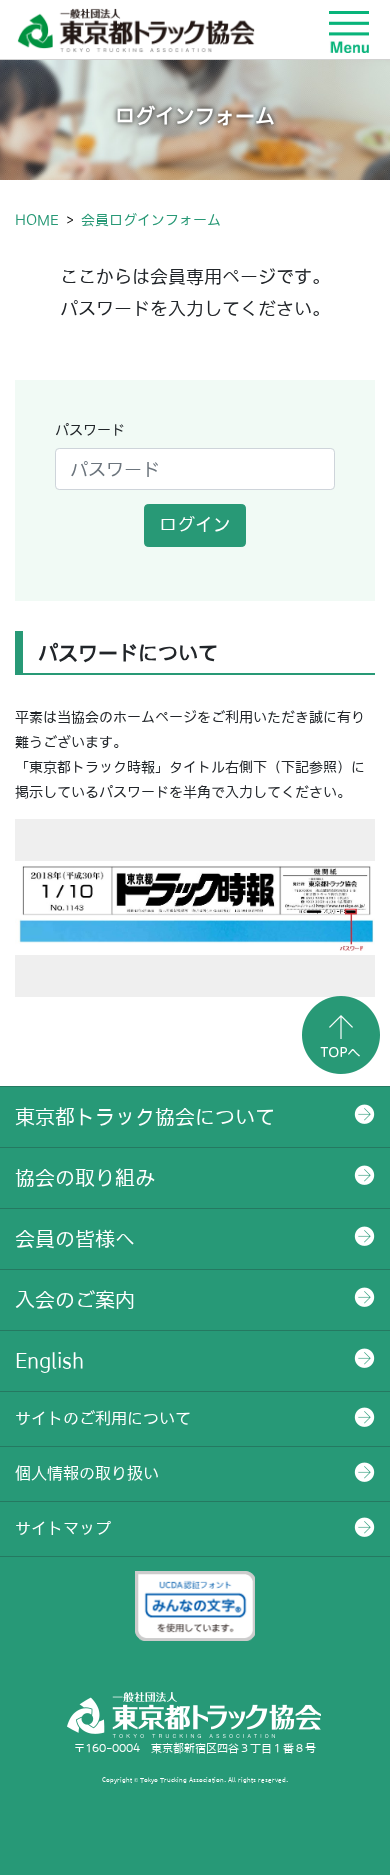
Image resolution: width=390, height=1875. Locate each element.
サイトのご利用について (103, 1418)
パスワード (90, 430)
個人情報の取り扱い (87, 1473)
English (49, 1361)
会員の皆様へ (75, 1239)
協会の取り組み (85, 1178)
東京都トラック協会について (145, 1117)
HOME (37, 220)
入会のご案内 (75, 1300)
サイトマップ (63, 1528)
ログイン (195, 524)
